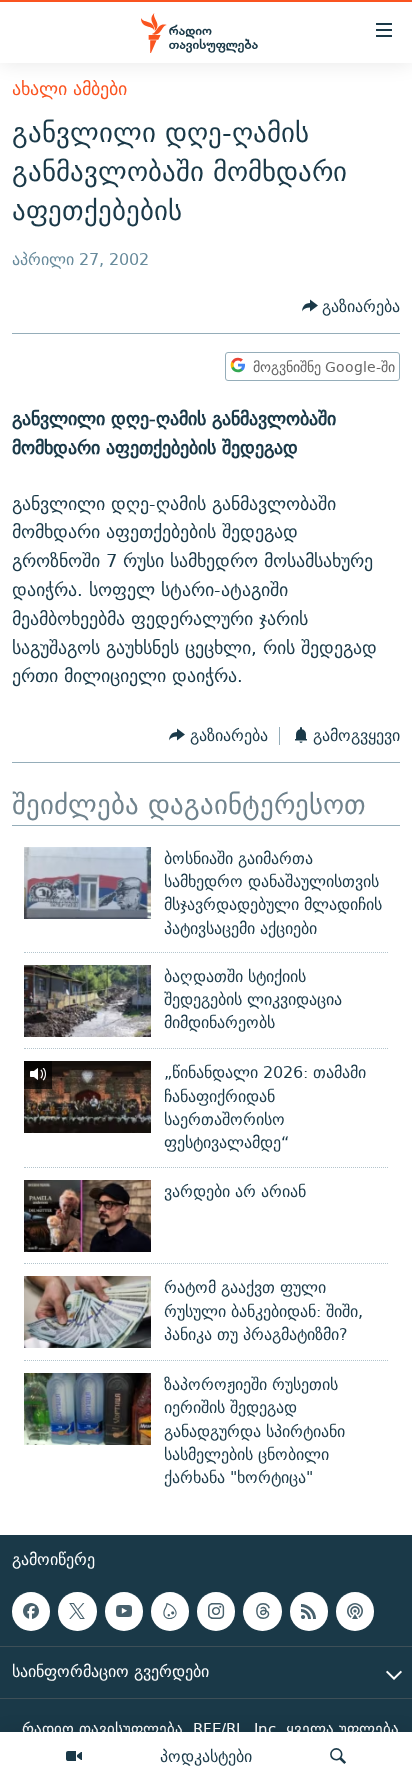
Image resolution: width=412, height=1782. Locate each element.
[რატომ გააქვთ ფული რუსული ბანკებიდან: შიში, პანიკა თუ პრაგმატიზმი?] (87, 1312)
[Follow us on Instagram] (216, 1612)
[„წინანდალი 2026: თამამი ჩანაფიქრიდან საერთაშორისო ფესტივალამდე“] (87, 1097)
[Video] (74, 1757)
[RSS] (309, 1612)
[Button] (351, 306)
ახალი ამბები (69, 88)
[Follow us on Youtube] (124, 1612)
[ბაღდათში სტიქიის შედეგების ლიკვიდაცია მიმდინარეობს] (87, 1001)
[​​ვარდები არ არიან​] (87, 1216)
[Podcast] (355, 1612)
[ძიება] (338, 1757)
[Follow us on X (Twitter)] (77, 1612)
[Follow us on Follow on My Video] (170, 1612)
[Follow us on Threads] (262, 1612)
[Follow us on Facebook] (31, 1612)
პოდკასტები (206, 1756)
